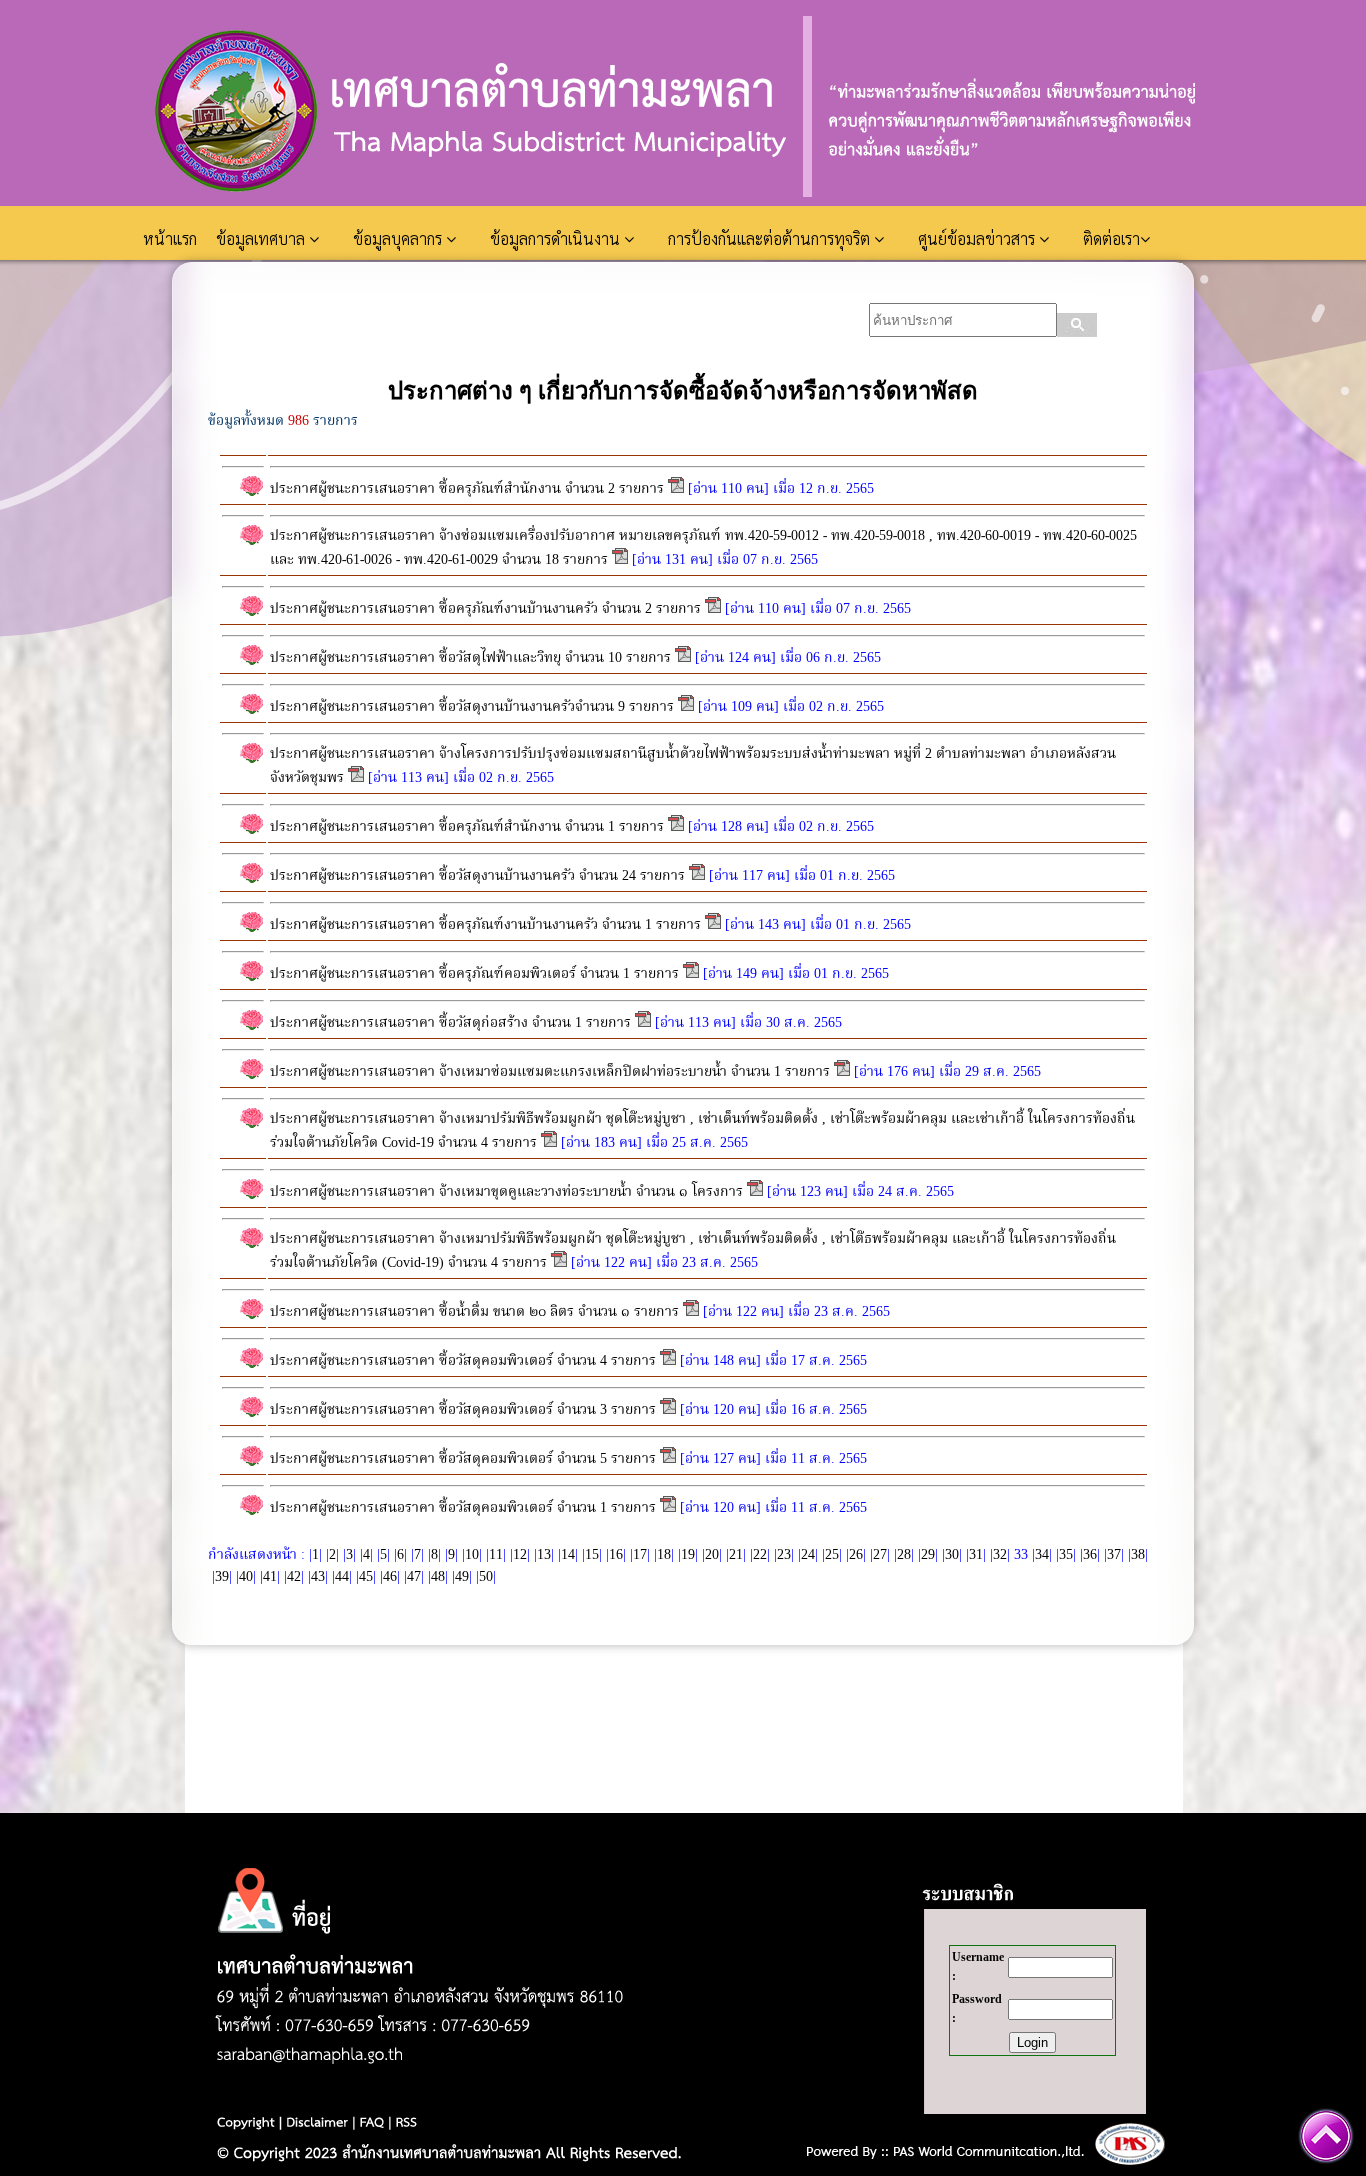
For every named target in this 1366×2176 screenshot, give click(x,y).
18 (664, 1555)
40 (246, 1577)
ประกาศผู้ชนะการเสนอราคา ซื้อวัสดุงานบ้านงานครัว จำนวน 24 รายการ (477, 876)
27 (880, 1555)
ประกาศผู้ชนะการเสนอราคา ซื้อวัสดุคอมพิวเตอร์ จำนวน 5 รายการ (463, 1459)
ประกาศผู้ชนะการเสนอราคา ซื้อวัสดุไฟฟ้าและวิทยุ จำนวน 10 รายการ (470, 658)
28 (904, 1555)
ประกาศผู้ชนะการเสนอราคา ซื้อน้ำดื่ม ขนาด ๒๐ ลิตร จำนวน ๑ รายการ (474, 1312)
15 (592, 1555)
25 (832, 1555)
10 (472, 1555)
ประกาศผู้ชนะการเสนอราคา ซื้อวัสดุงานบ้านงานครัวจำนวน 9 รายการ (472, 707)
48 (438, 1577)
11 (496, 1555)
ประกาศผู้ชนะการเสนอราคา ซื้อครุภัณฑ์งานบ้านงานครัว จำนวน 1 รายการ (487, 925)
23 (784, 1555)
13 (544, 1555)
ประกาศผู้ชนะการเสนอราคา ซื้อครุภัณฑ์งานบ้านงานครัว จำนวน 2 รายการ (485, 609)
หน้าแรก (172, 238)
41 (270, 1577)
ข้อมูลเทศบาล (262, 238)
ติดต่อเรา (1111, 238)
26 (856, 1555)
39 (222, 1577)
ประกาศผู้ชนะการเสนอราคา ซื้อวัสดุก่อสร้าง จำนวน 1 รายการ (452, 1023)
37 (1114, 1555)
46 (390, 1577)
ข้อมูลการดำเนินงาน (557, 238)
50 (486, 1577)
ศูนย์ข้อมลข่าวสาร (978, 238)
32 (1000, 1555)
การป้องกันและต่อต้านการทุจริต (771, 238)
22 (760, 1555)
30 (952, 1555)
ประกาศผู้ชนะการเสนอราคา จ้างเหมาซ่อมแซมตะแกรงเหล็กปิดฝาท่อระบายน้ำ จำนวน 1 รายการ (550, 1072)
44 (342, 1577)
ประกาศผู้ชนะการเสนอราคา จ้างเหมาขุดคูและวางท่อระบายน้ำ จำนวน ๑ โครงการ (508, 1192)
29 (928, 1555)
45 (366, 1577)
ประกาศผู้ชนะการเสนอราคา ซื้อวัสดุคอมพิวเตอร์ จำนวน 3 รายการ (463, 1410)
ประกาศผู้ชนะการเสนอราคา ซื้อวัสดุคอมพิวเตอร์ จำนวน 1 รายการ (465, 1508)
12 (520, 1555)
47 (414, 1577)
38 (1138, 1555)
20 (712, 1555)
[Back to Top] (1326, 2136)
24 (808, 1555)
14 (568, 1555)
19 (688, 1555)
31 (976, 1555)
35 (1066, 1555)
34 (1042, 1555)
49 (462, 1577)
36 (1090, 1555)
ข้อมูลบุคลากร (399, 238)
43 (318, 1577)
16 (616, 1555)
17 (640, 1555)
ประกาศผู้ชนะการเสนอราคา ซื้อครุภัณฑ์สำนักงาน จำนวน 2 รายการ (467, 489)
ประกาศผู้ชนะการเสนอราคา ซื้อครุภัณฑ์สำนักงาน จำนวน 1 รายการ (467, 827)
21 (736, 1555)
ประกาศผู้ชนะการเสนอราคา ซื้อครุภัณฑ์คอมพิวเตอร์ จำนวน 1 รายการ (476, 974)
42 (294, 1577)
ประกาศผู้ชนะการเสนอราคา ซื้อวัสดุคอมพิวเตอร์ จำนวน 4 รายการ (463, 1361)
